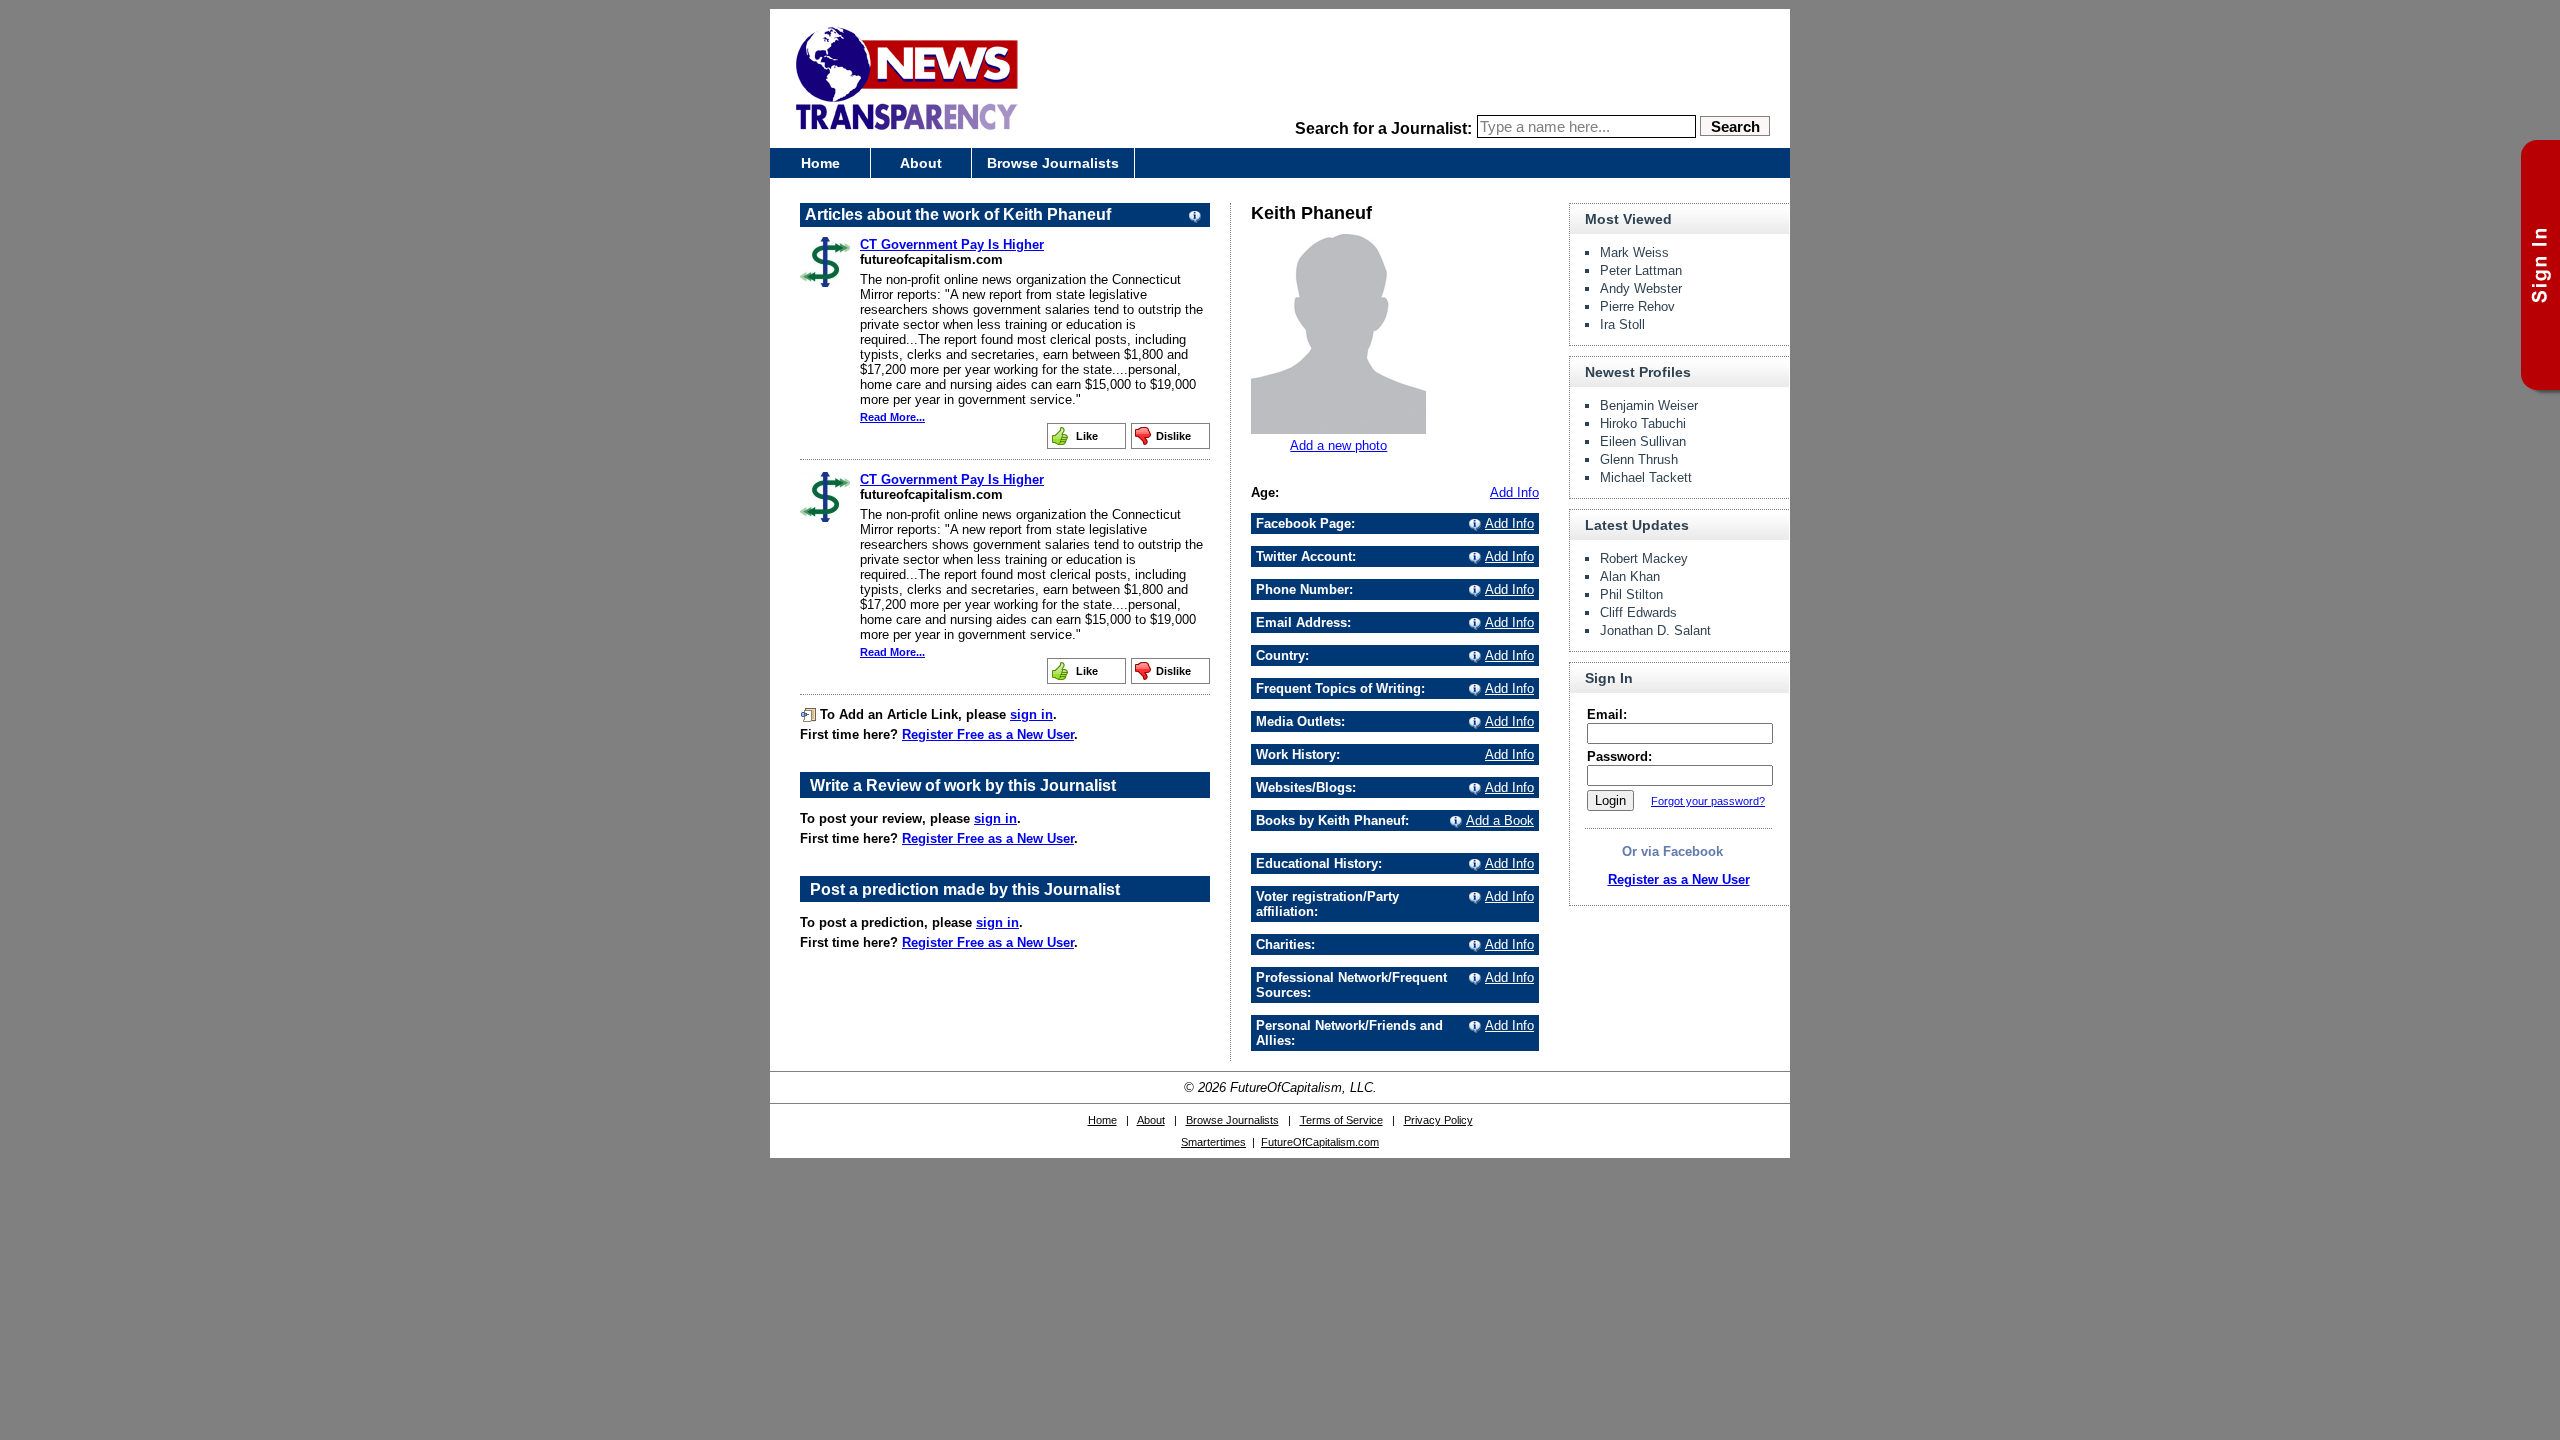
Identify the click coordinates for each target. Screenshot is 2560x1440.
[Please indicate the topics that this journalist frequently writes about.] (1472, 688)
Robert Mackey (1644, 558)
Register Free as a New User (988, 734)
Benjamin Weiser (1649, 405)
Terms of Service (1341, 1120)
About (921, 163)
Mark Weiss (1634, 252)
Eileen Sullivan (1643, 441)
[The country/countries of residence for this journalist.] (1472, 655)
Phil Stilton (1631, 594)
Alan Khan (1630, 576)
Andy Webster (1641, 288)
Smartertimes (1213, 1142)
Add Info (1514, 492)
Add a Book (1500, 820)
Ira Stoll (1622, 324)
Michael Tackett (1646, 477)
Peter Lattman (1641, 270)
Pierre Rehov (1637, 306)
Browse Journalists (1053, 163)
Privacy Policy (1438, 1120)
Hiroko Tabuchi (1643, 423)
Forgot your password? (1708, 801)
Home (820, 163)
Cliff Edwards (1638, 612)
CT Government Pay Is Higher (952, 244)
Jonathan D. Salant (1655, 630)
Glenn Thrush (1639, 459)
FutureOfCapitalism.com (1320, 1142)
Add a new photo (1338, 445)
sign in (1031, 714)
